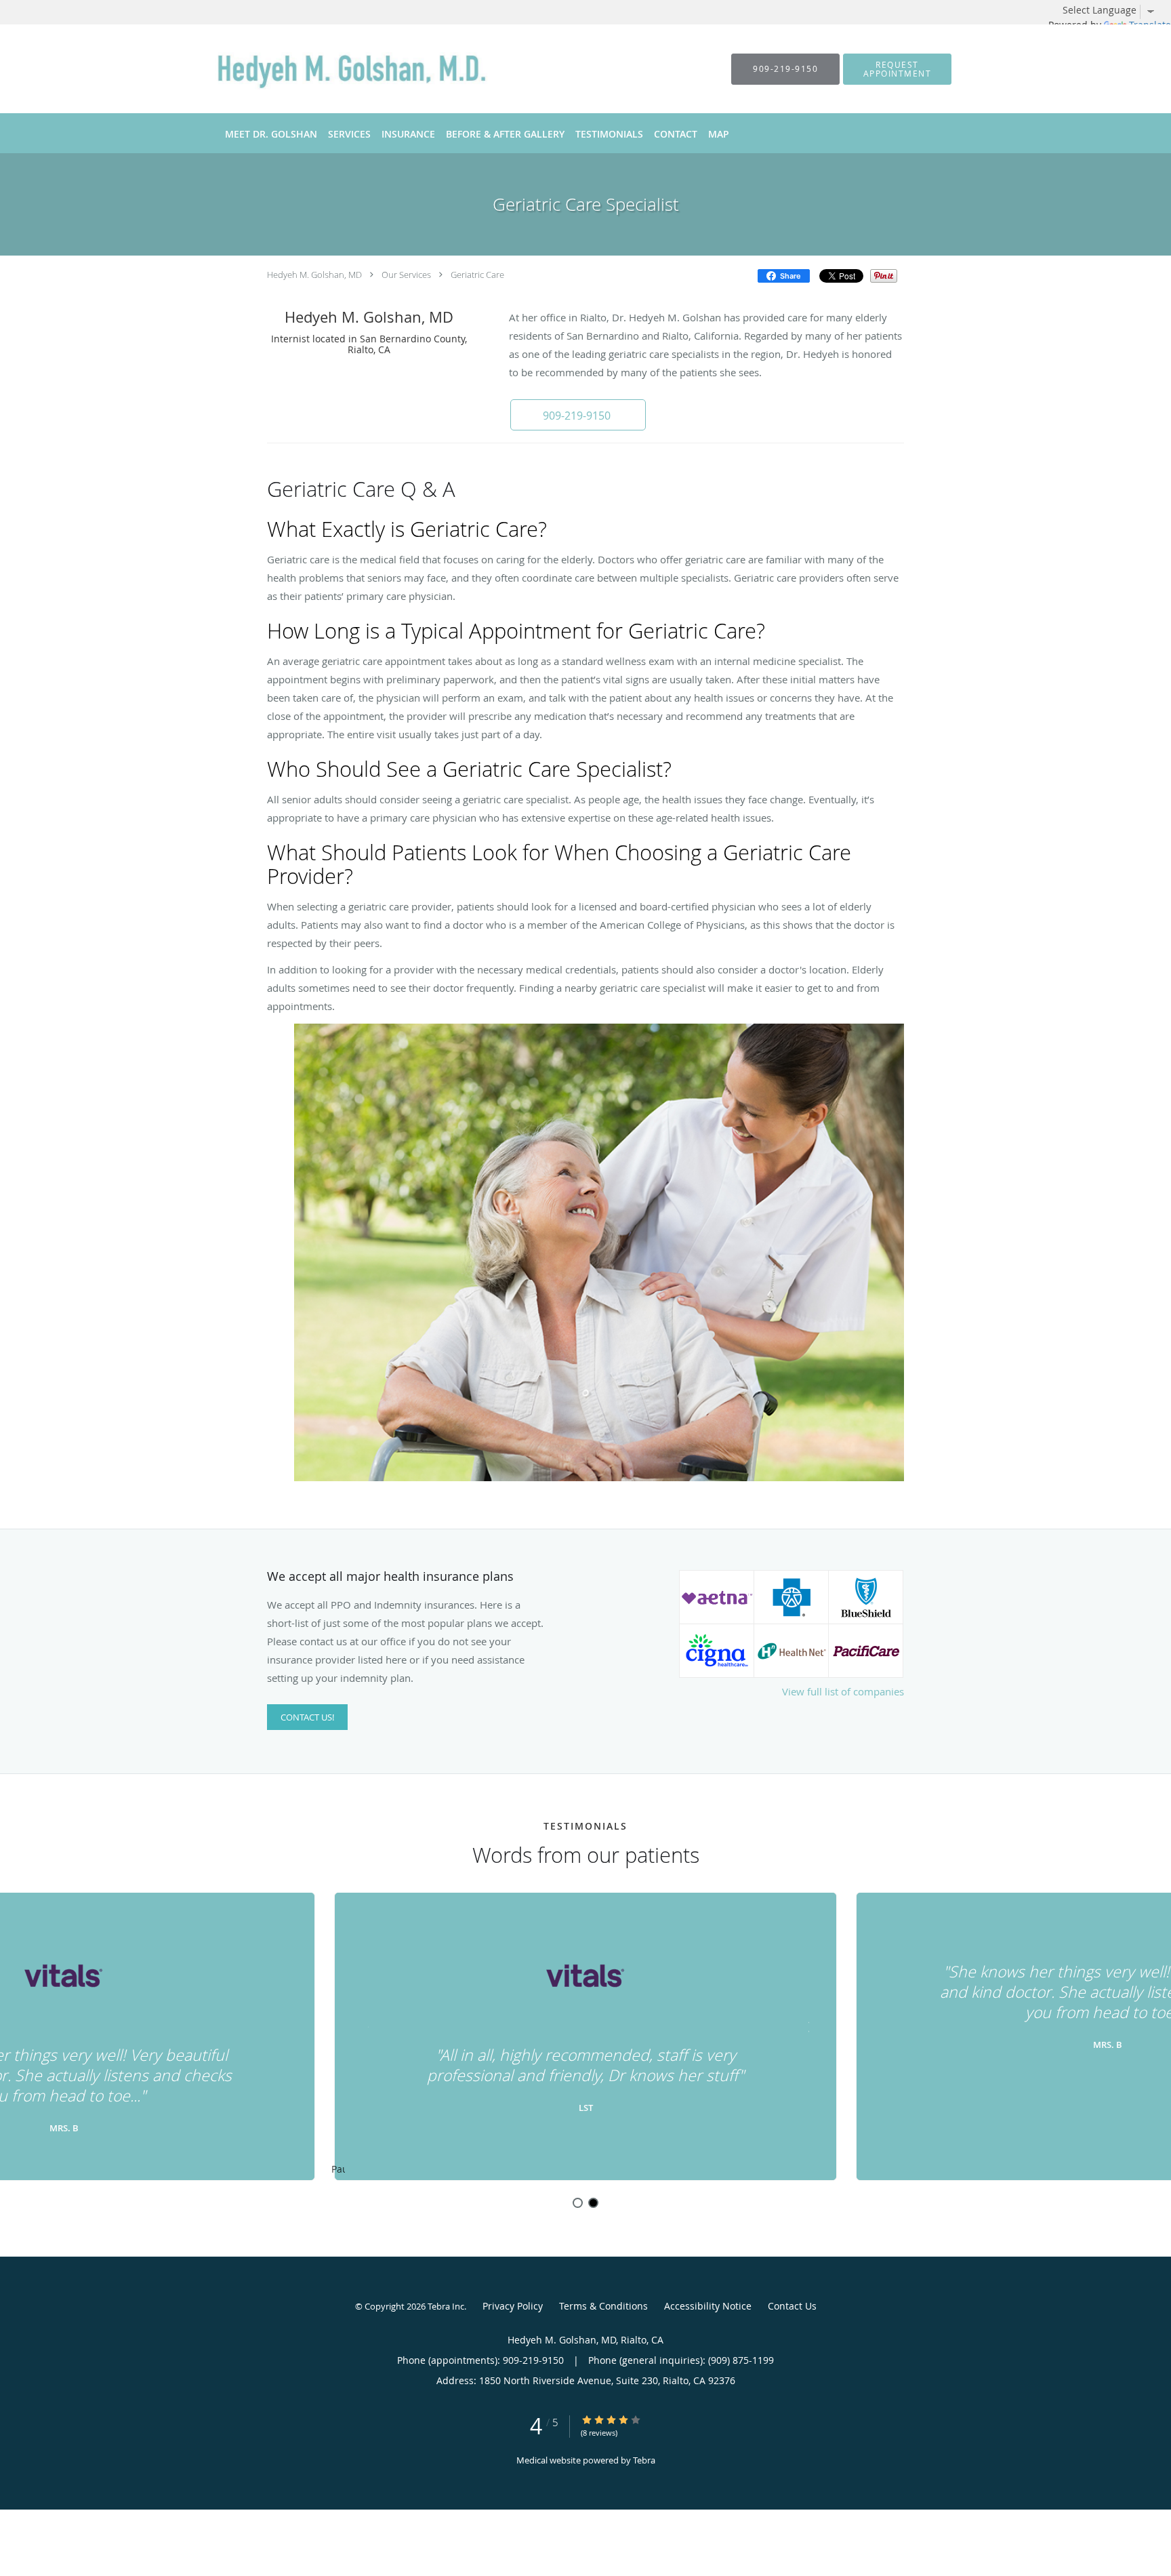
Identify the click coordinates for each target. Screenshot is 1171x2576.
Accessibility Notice (708, 2306)
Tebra (644, 2460)
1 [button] (578, 2203)
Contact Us (792, 2306)
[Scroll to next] (806, 2025)
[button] (897, 69)
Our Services (406, 275)
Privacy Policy (513, 2306)
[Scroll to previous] (365, 2025)
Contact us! (307, 1717)
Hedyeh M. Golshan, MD (314, 275)
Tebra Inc (446, 2306)
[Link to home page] (341, 69)
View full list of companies (843, 1691)
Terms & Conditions (603, 2306)
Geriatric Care (477, 275)
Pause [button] (338, 2170)
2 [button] (593, 2203)
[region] (585, 2037)
